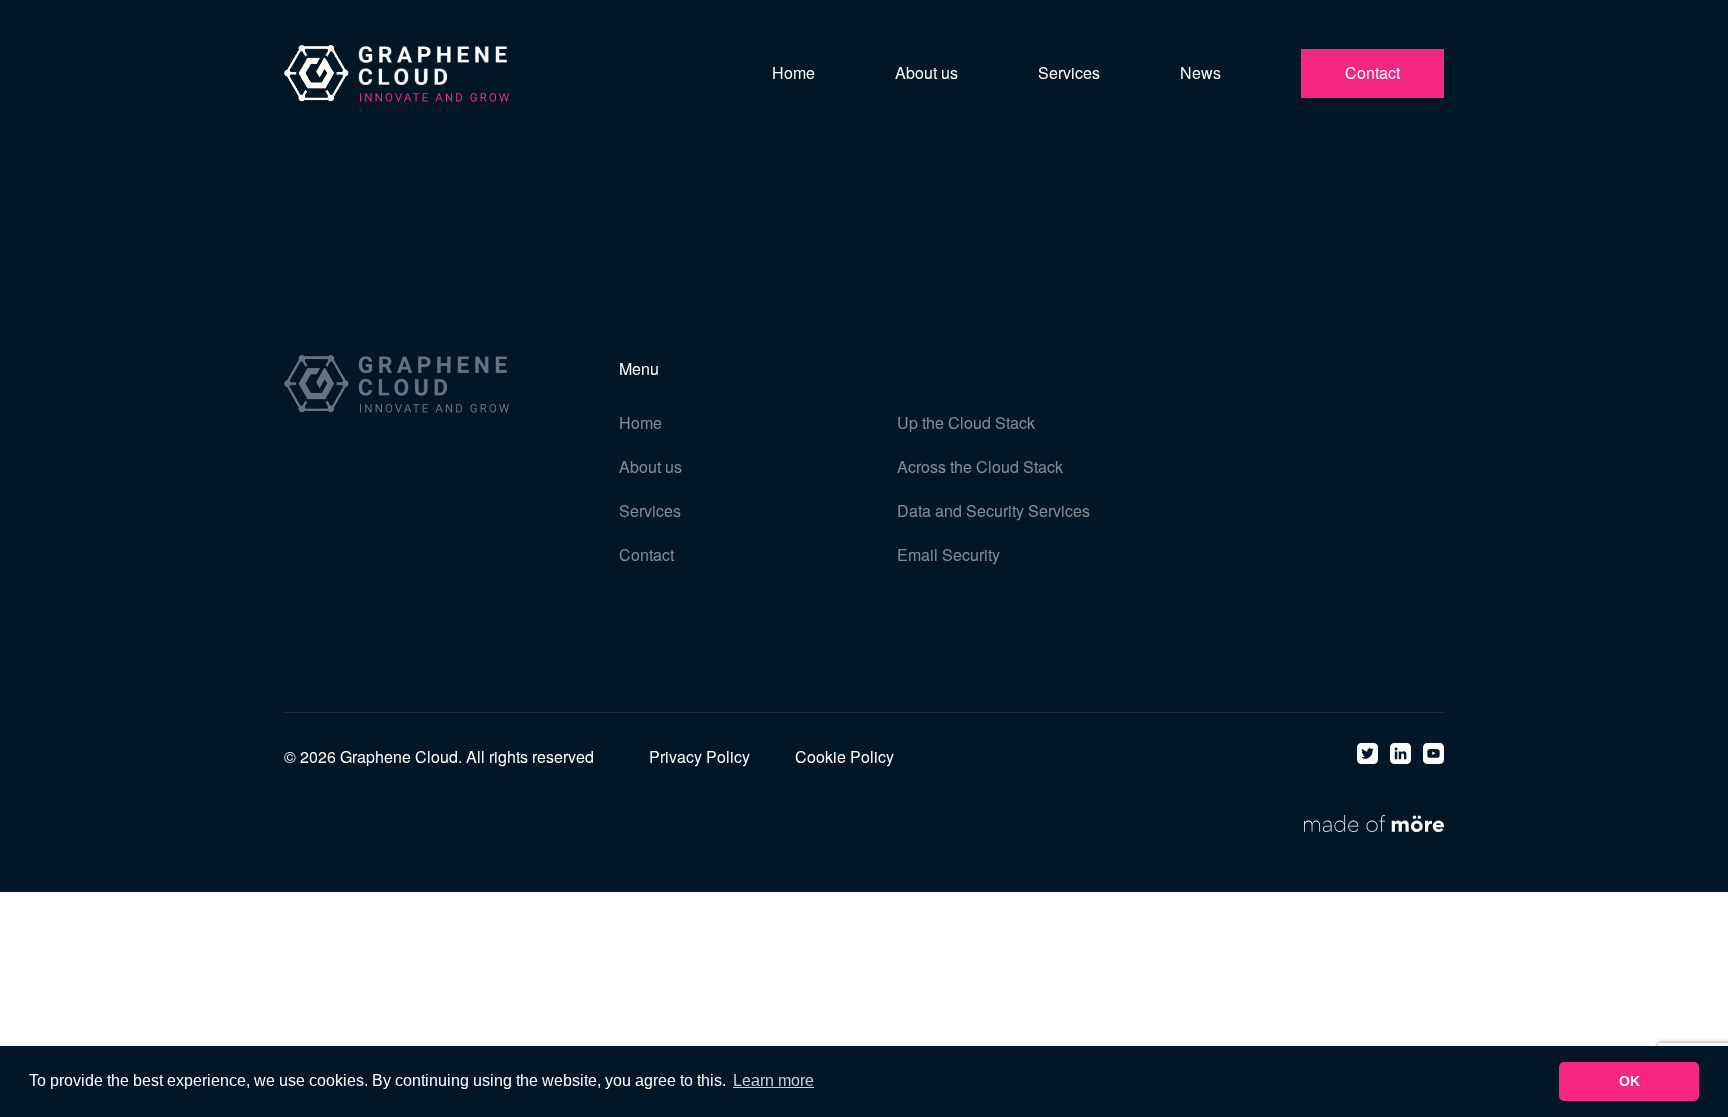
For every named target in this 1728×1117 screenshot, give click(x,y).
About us (926, 72)
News (1200, 72)
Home (793, 72)
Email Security (948, 554)
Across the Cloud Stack (980, 466)
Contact (1372, 72)
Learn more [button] (773, 1080)
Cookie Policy (844, 756)
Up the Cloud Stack (966, 422)
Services (1069, 72)
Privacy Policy (699, 756)
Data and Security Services (993, 510)
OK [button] (1629, 1081)
